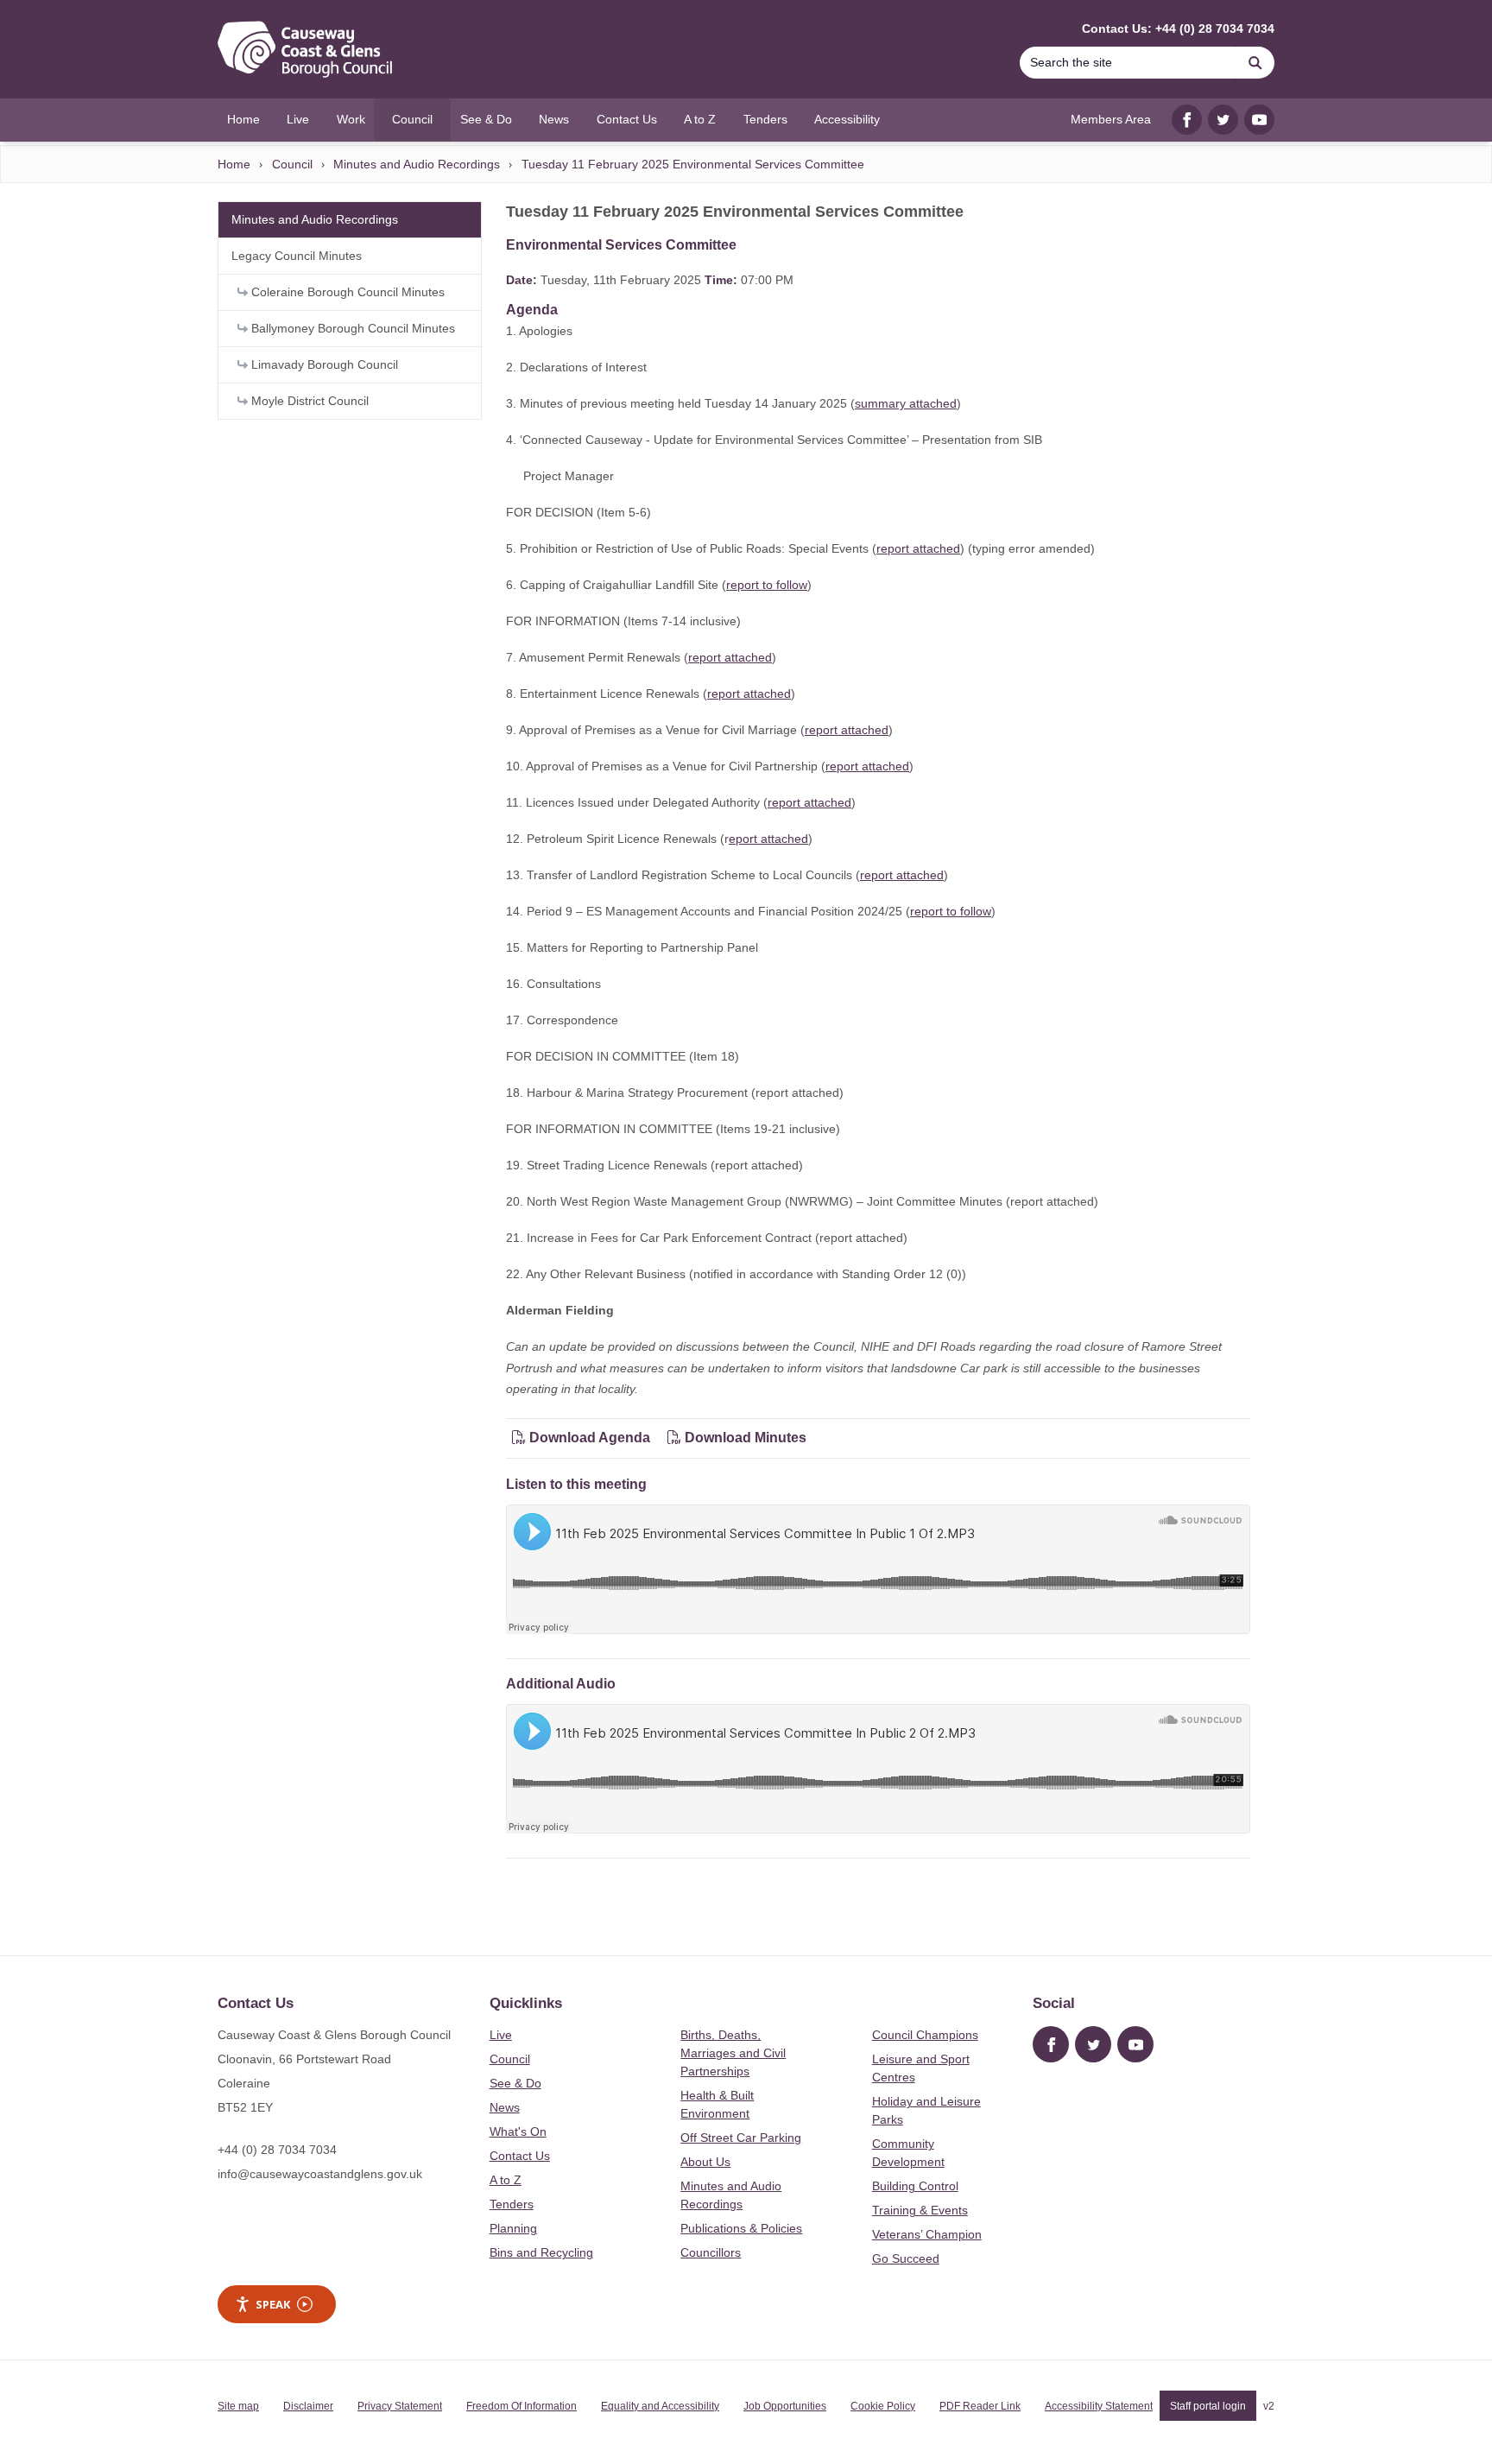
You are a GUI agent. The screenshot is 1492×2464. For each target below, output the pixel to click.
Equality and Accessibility (660, 2406)
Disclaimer (308, 2406)
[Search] (1255, 63)
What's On (518, 2131)
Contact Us (520, 2156)
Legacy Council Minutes (297, 256)
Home (234, 164)
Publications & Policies (741, 2228)
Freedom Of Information (522, 2406)
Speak (273, 2304)
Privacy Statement (400, 2406)
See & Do (515, 2083)
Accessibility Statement (1099, 2406)
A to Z (506, 2180)
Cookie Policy (883, 2406)
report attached (918, 548)
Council (292, 164)
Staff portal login (1208, 2406)
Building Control (915, 2186)
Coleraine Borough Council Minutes (346, 292)
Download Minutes (744, 1438)
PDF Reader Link (980, 2406)
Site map (238, 2406)
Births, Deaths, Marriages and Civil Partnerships (733, 2053)
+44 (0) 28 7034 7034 (277, 2150)
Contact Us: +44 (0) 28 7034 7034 (1178, 29)
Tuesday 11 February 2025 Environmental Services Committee (693, 164)
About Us (705, 2162)
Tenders (512, 2204)
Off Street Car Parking (741, 2138)
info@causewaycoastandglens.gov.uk (320, 2174)
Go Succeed (906, 2258)
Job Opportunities (785, 2406)
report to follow (767, 585)
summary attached (906, 403)
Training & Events (920, 2210)
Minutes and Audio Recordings (417, 164)
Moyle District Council (308, 401)
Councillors (711, 2252)
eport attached (768, 839)
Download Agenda (590, 1438)
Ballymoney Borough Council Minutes (351, 328)
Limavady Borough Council (323, 364)
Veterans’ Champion (927, 2234)
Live (501, 2035)
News (505, 2107)
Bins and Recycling (541, 2252)
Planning (513, 2228)
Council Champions (925, 2035)
